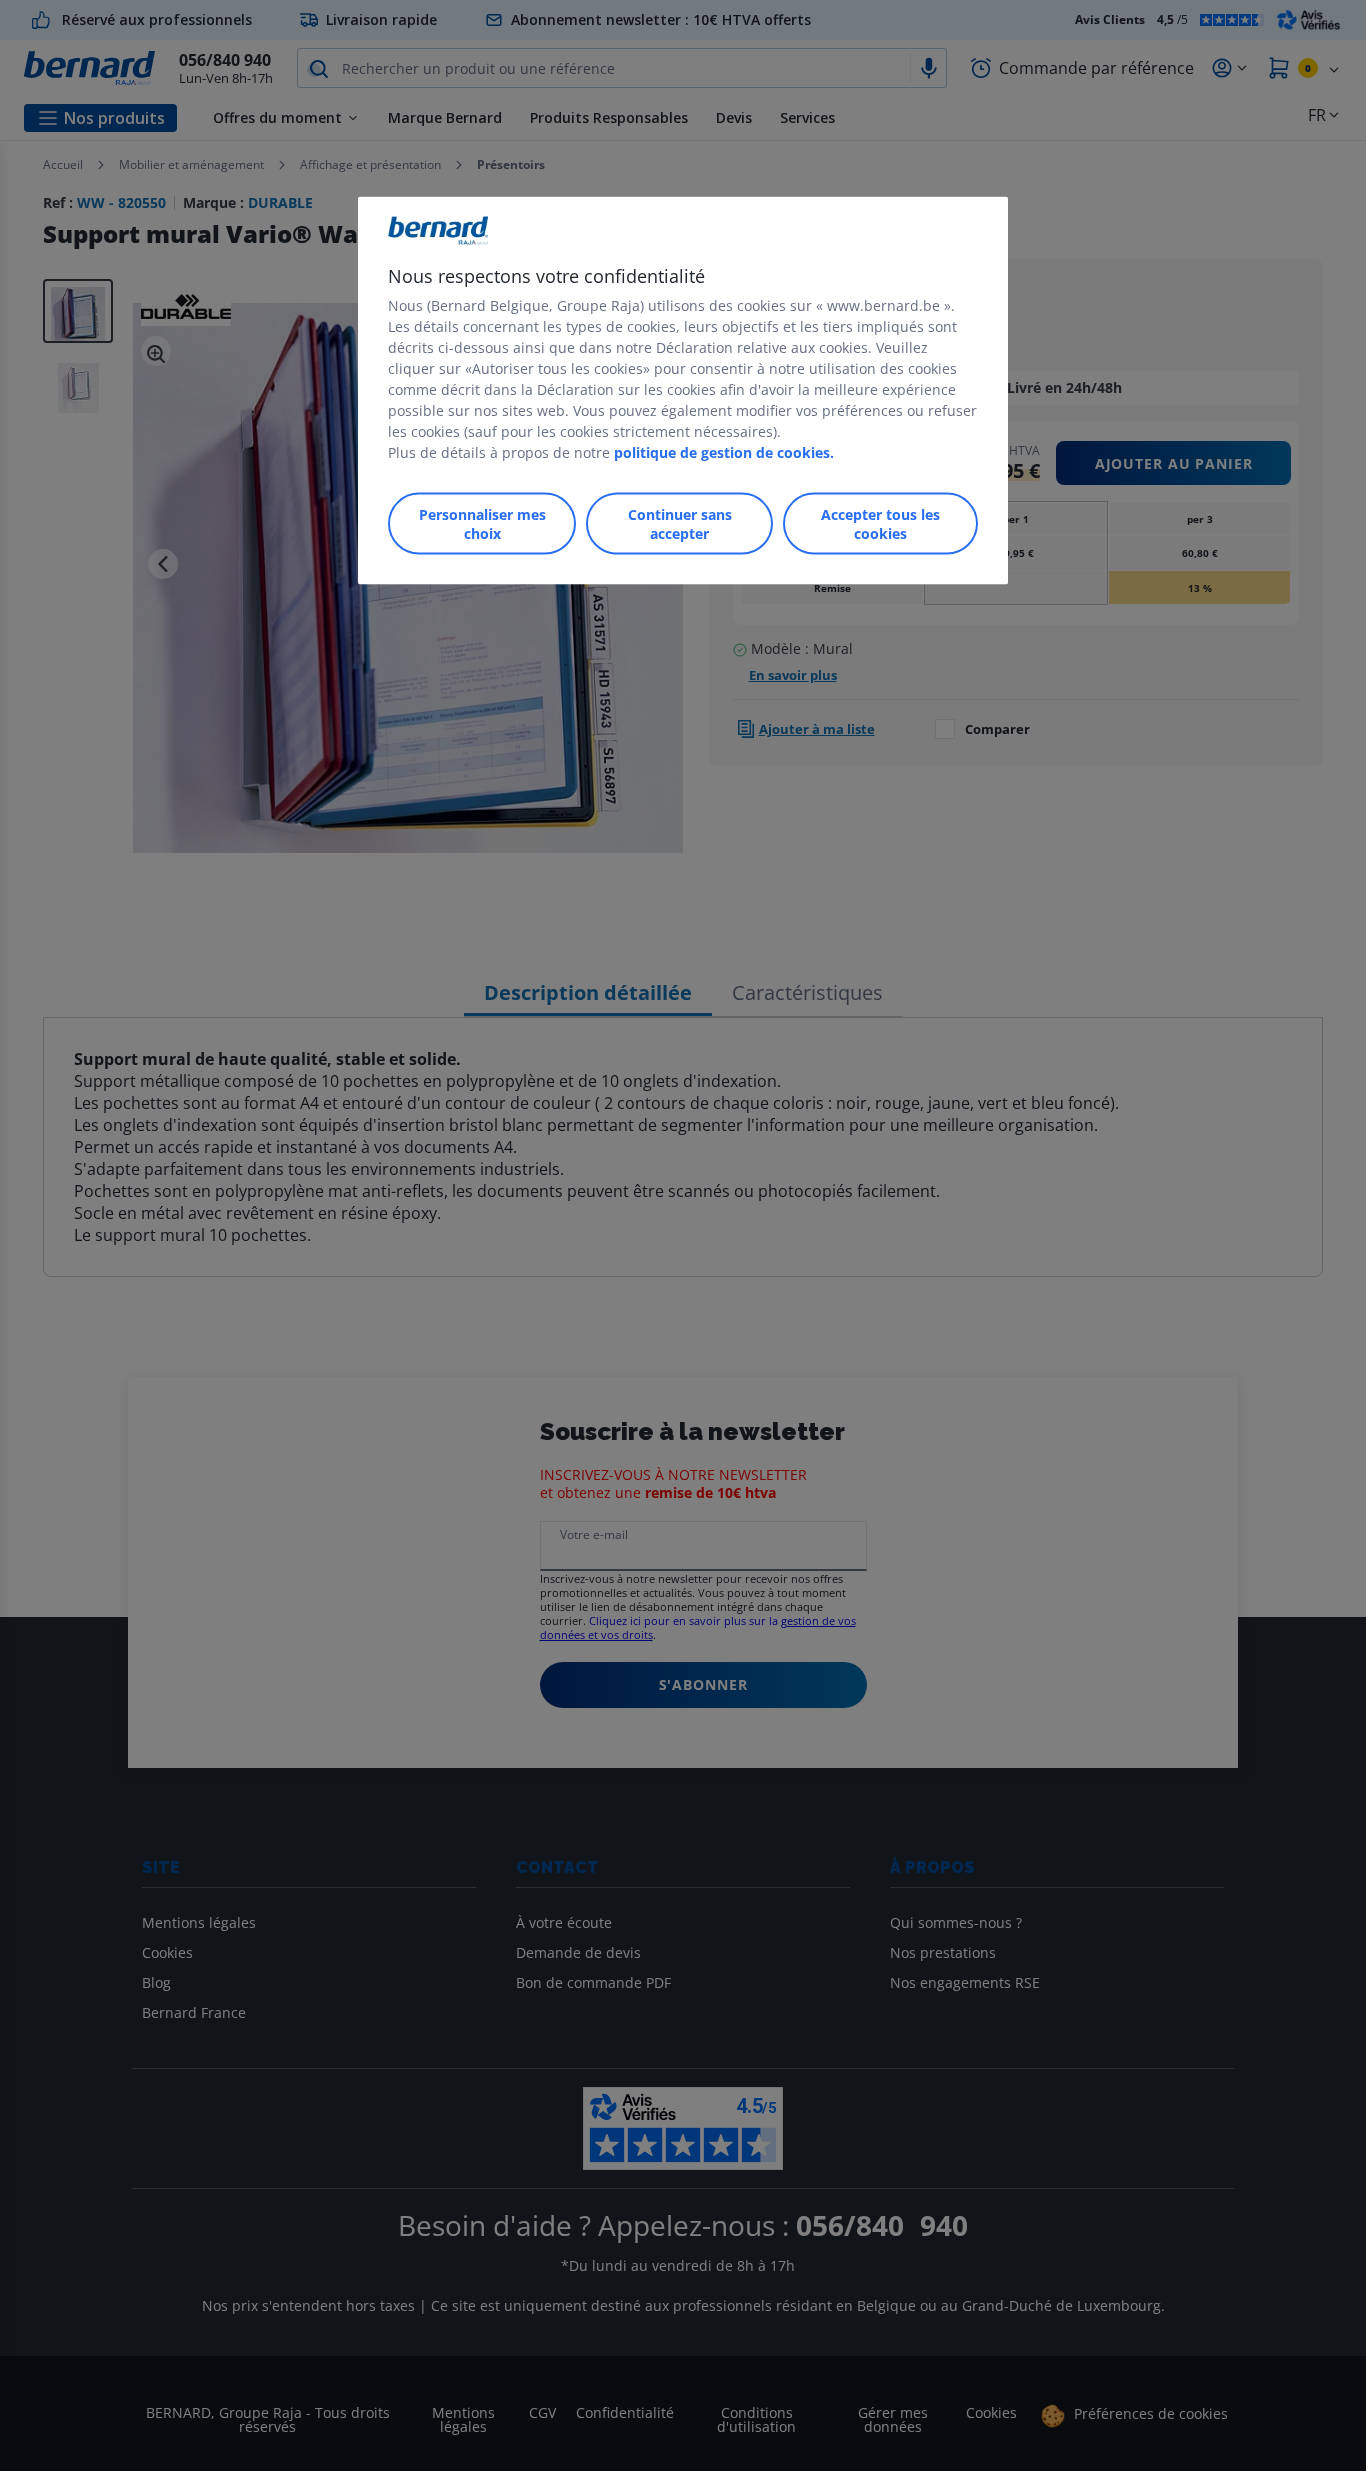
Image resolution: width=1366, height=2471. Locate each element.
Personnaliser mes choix (482, 524)
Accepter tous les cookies (880, 524)
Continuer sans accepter (680, 524)
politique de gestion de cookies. (724, 452)
